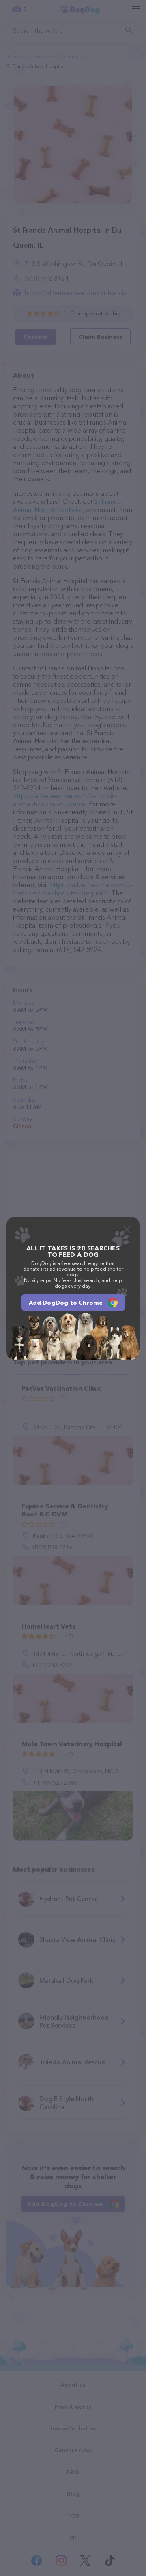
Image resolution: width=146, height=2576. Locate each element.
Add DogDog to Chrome (66, 1303)
